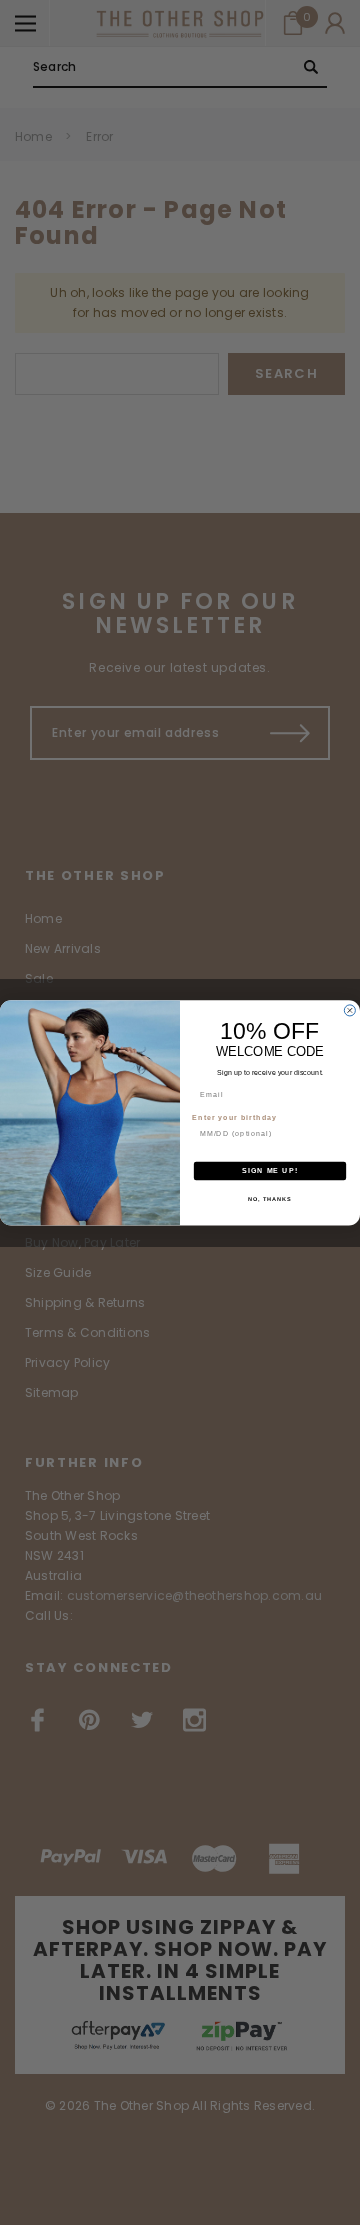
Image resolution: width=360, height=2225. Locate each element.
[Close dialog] (349, 1010)
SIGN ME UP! (270, 1171)
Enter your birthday (234, 1117)
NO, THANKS (270, 1198)
